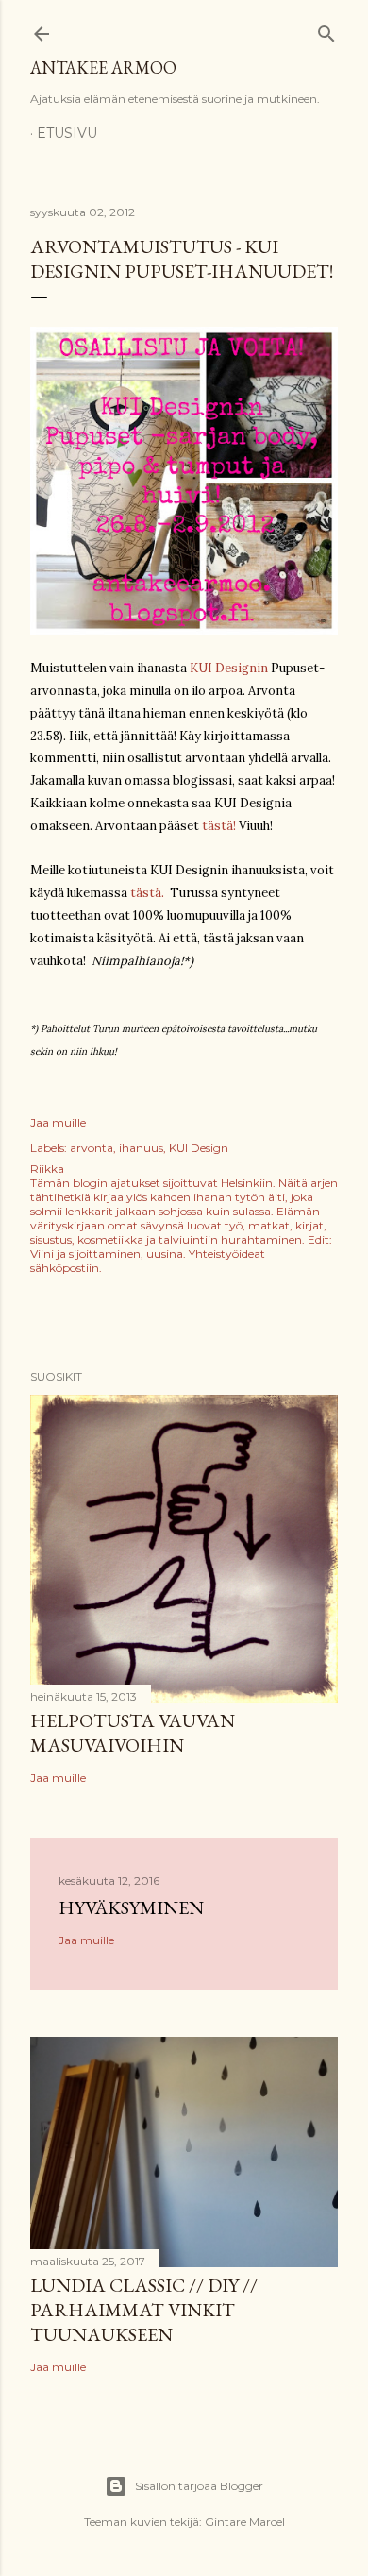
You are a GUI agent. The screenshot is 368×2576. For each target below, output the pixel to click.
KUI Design (199, 1148)
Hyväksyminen (131, 1907)
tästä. (147, 893)
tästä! (219, 826)
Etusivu (67, 133)
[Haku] (326, 30)
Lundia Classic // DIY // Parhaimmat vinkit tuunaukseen (144, 2310)
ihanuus (141, 1148)
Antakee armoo (103, 68)
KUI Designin (229, 668)
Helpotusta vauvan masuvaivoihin (133, 1733)
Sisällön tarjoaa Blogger (199, 2486)
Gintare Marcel (245, 2522)
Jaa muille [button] (58, 1122)
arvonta (92, 1148)
